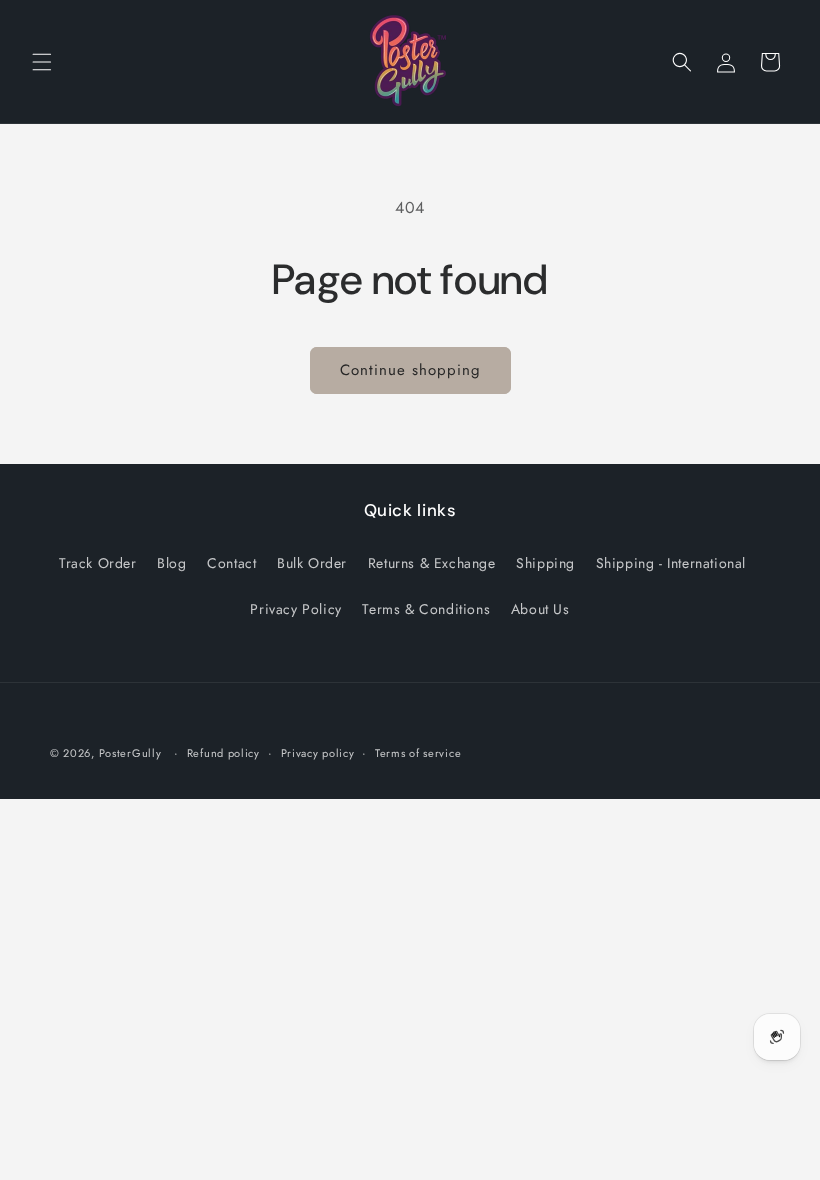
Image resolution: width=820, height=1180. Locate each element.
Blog (171, 563)
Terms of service (418, 753)
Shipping (545, 563)
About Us (540, 609)
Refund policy (223, 753)
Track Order (98, 563)
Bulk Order (312, 563)
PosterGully (130, 753)
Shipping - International (671, 563)
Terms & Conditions (426, 609)
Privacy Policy (295, 609)
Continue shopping (410, 370)
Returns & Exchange (432, 563)
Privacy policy (318, 753)
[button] (42, 62)
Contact (231, 563)
